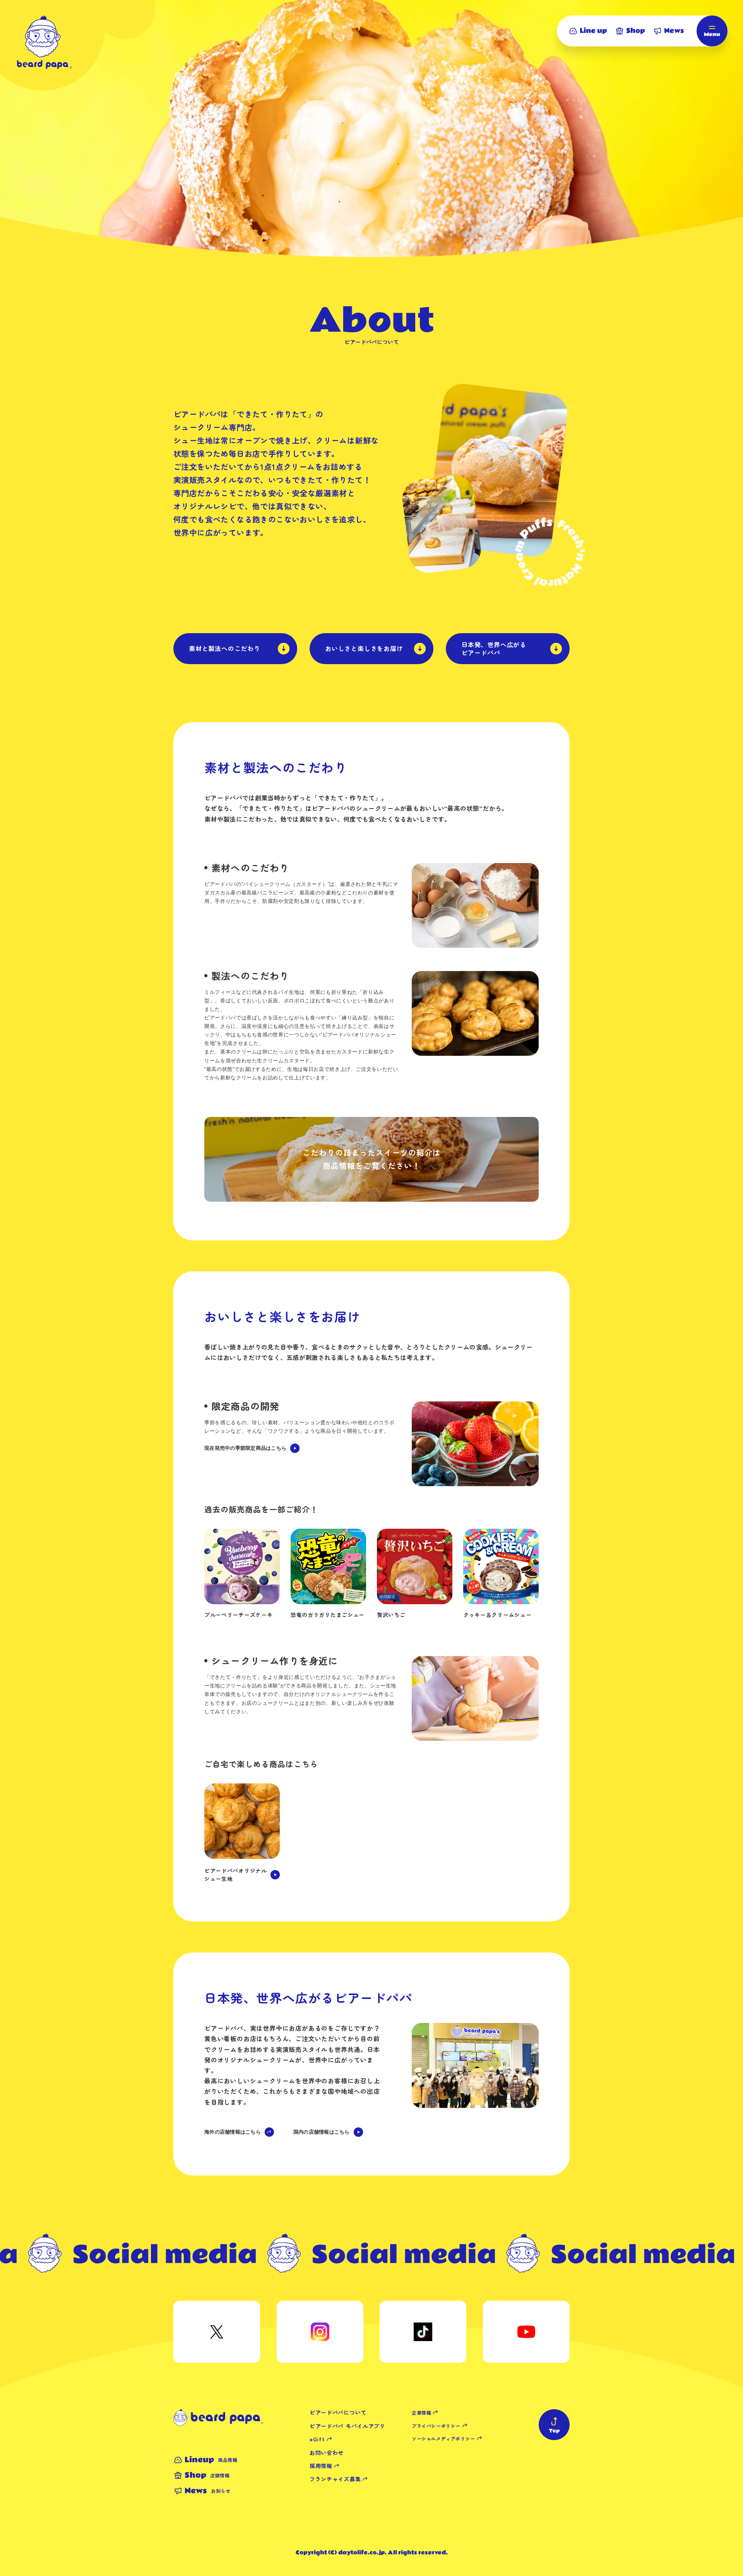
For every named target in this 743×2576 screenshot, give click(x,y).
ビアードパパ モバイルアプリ (348, 2426)
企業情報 (421, 2412)
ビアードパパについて (338, 2412)
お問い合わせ (327, 2453)
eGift (317, 2439)
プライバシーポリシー (436, 2426)
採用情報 (321, 2466)
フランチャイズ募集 (335, 2479)
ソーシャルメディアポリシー (443, 2438)
